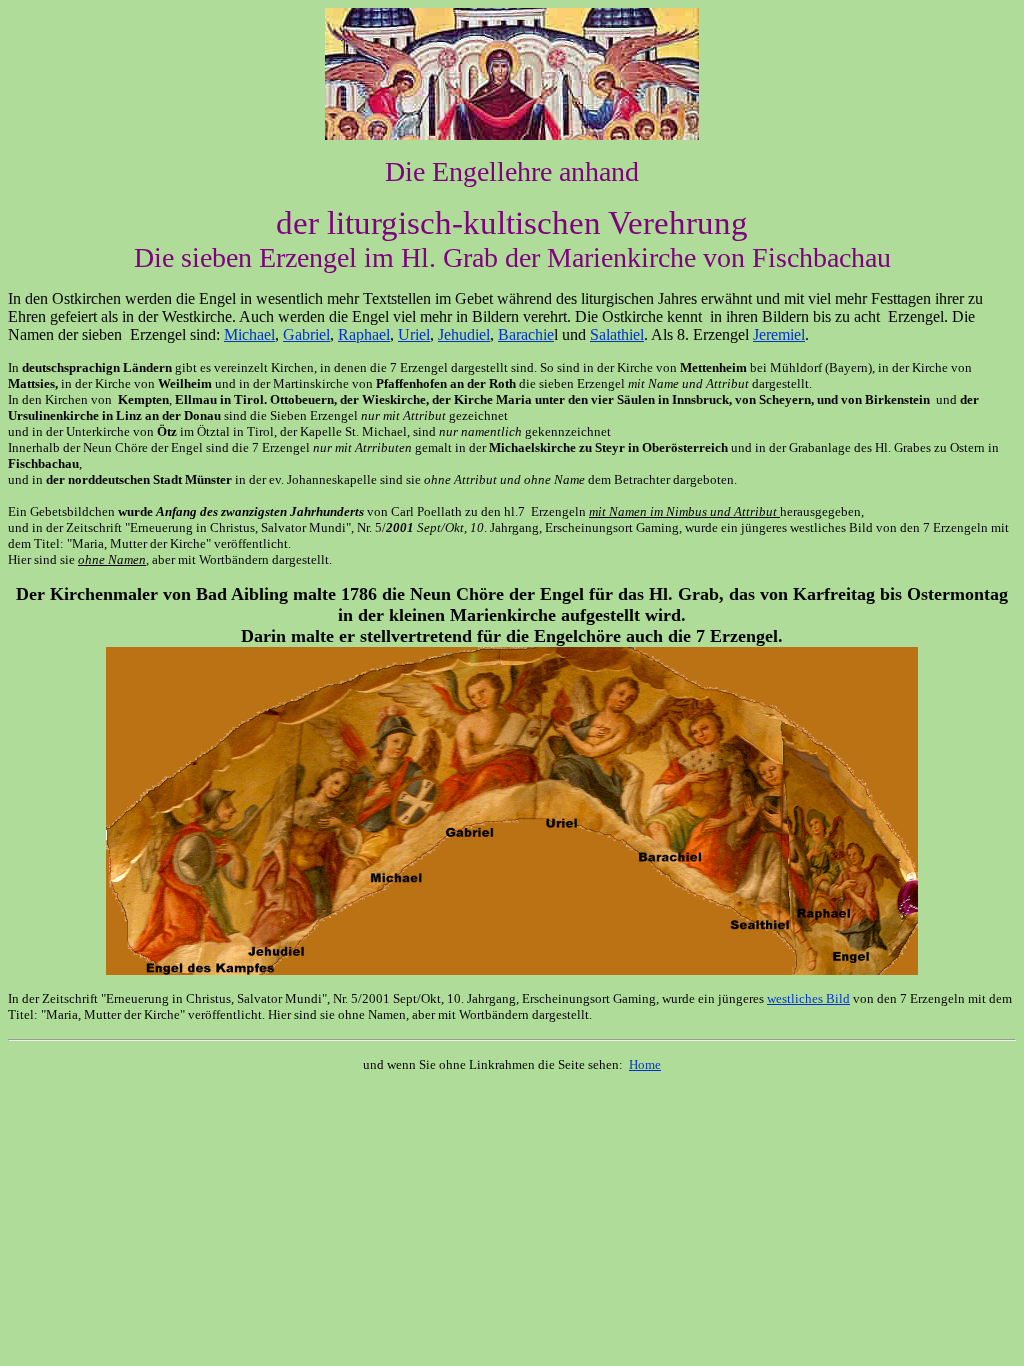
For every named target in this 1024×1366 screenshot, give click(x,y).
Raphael (364, 334)
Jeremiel (779, 334)
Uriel (414, 334)
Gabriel (306, 334)
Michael (249, 334)
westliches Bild (808, 998)
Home (645, 1064)
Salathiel (617, 334)
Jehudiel (464, 334)
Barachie (526, 334)
